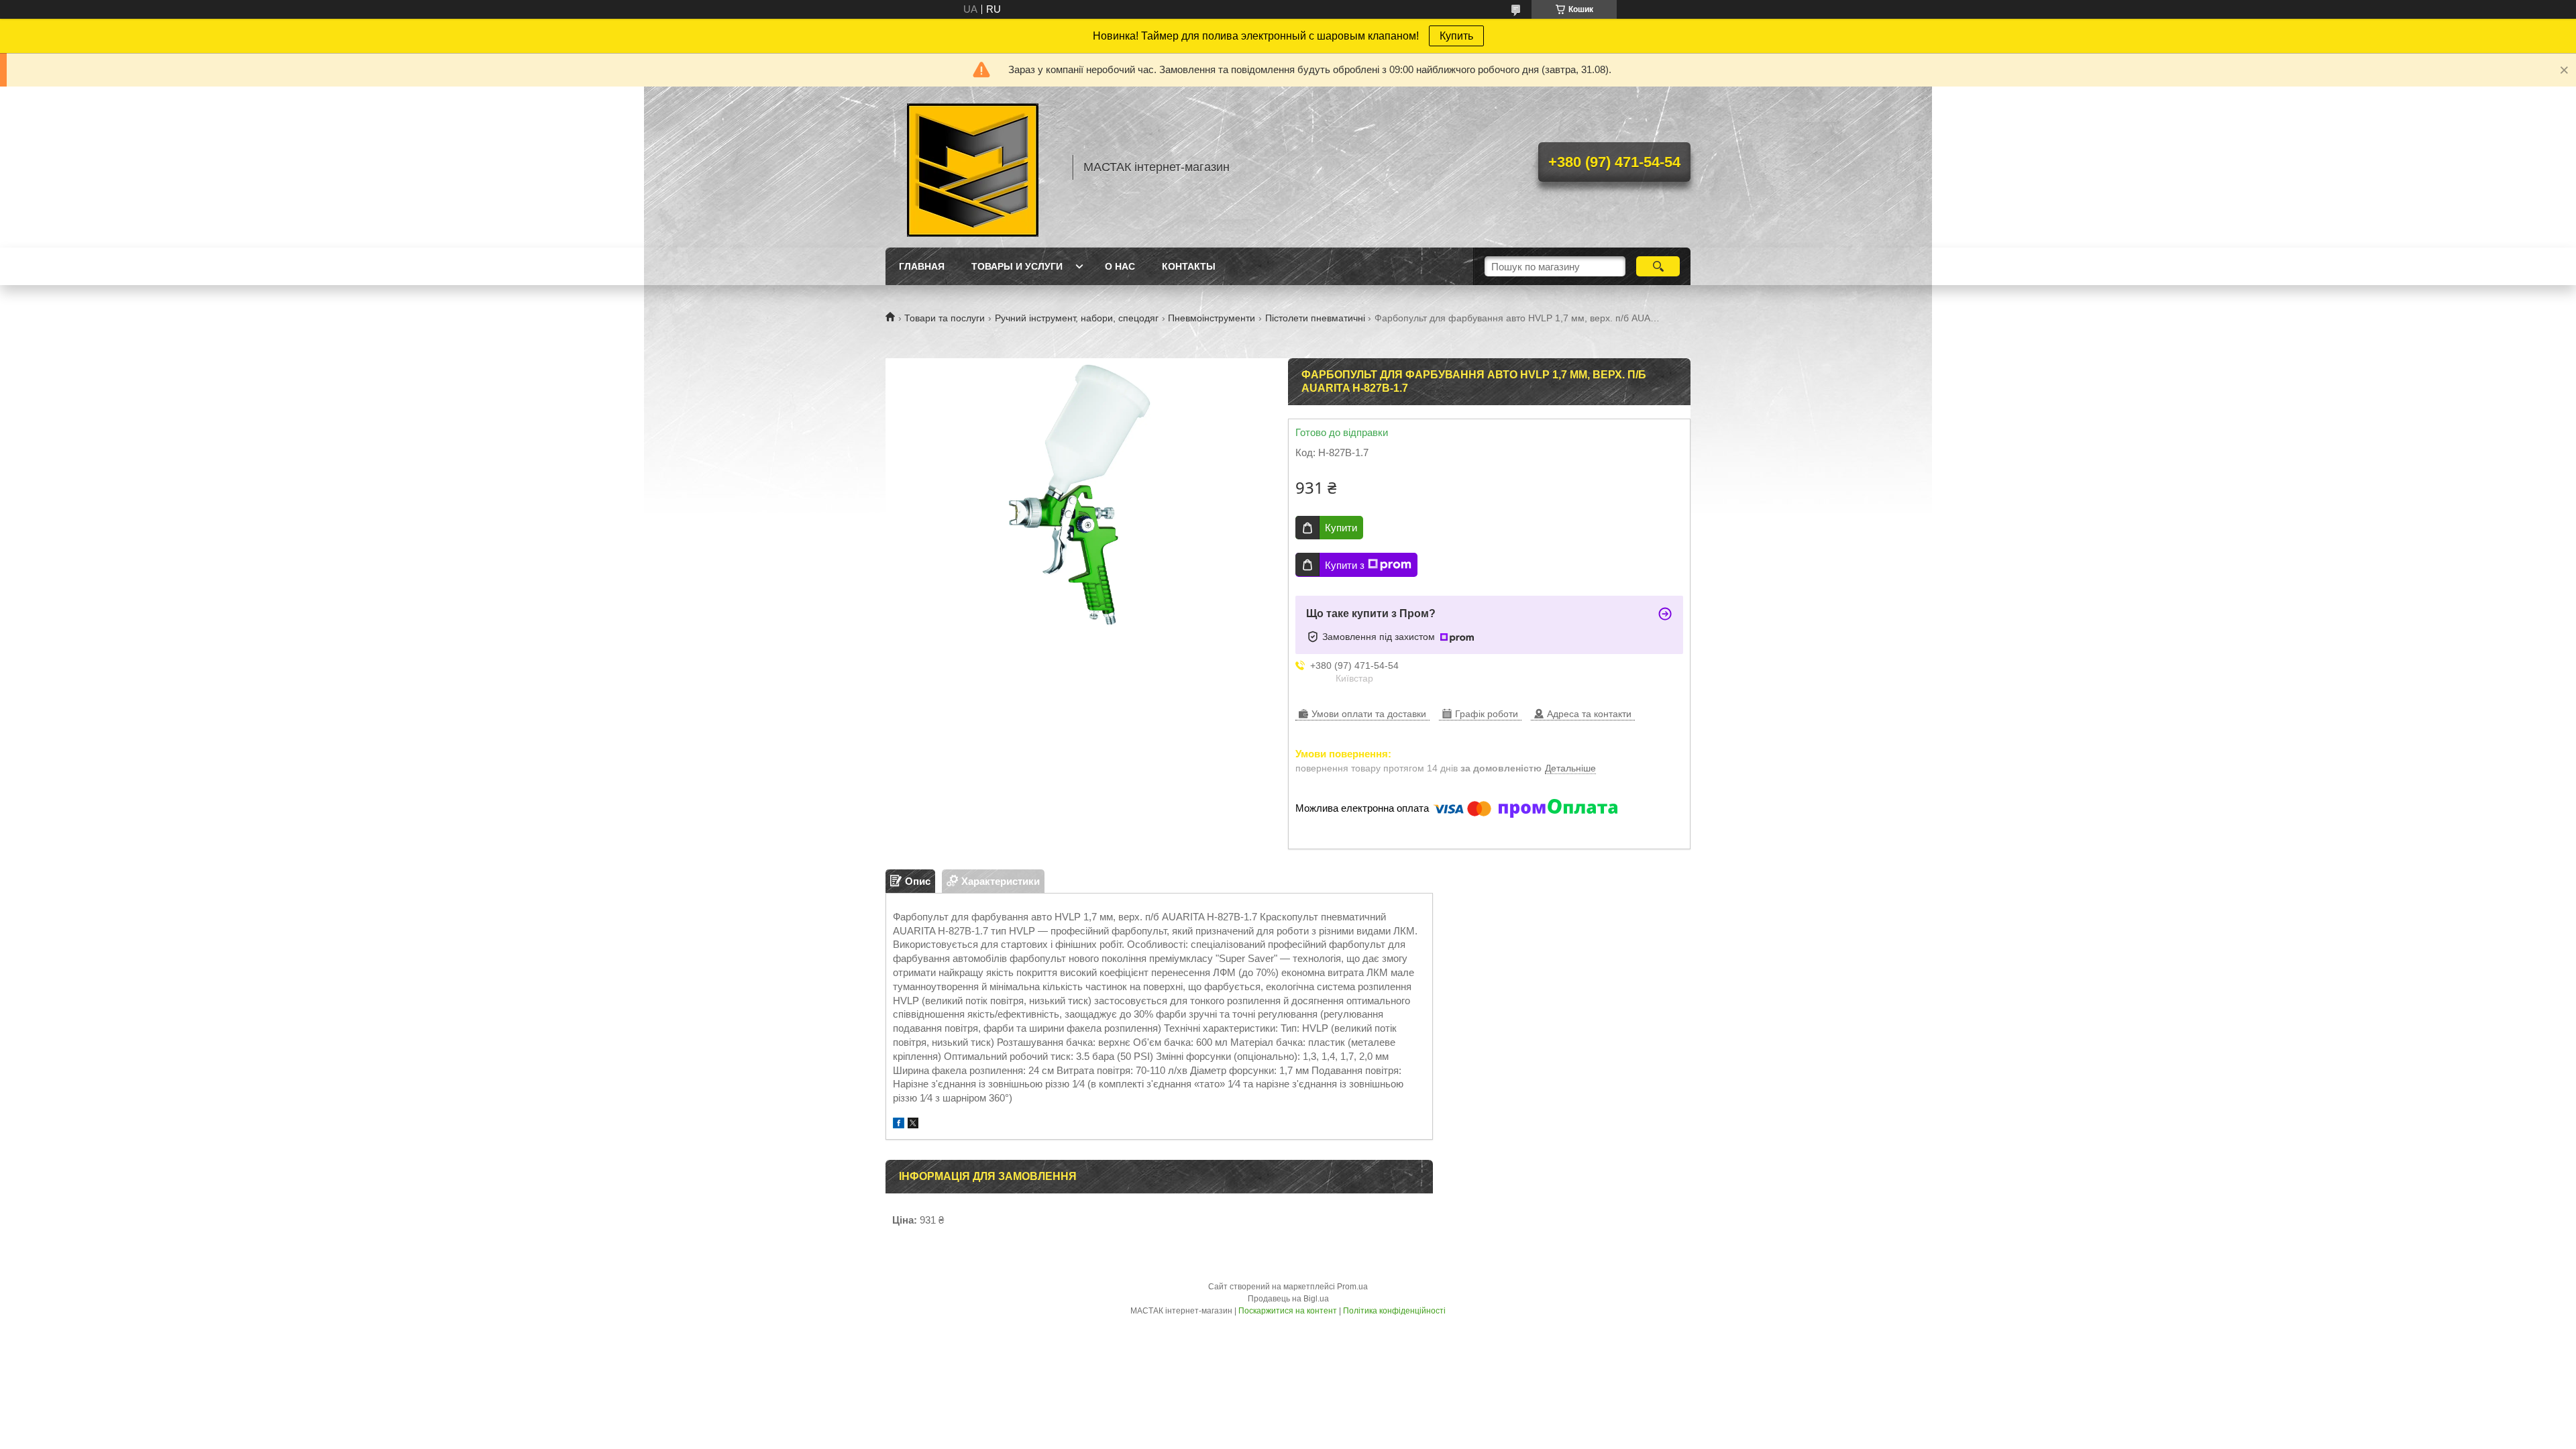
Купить (1456, 36)
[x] (913, 1125)
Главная (922, 266)
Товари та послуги (945, 318)
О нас (1120, 266)
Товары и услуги (1017, 266)
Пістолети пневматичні (1315, 318)
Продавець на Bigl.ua (1288, 1299)
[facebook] (899, 1125)
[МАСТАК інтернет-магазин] (973, 167)
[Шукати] (1658, 266)
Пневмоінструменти (1212, 318)
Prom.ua (1352, 1287)
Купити (1341, 528)
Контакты (1189, 266)
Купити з (1345, 565)
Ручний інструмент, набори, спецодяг (1077, 318)
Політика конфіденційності (1394, 1311)
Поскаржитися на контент (1288, 1311)
